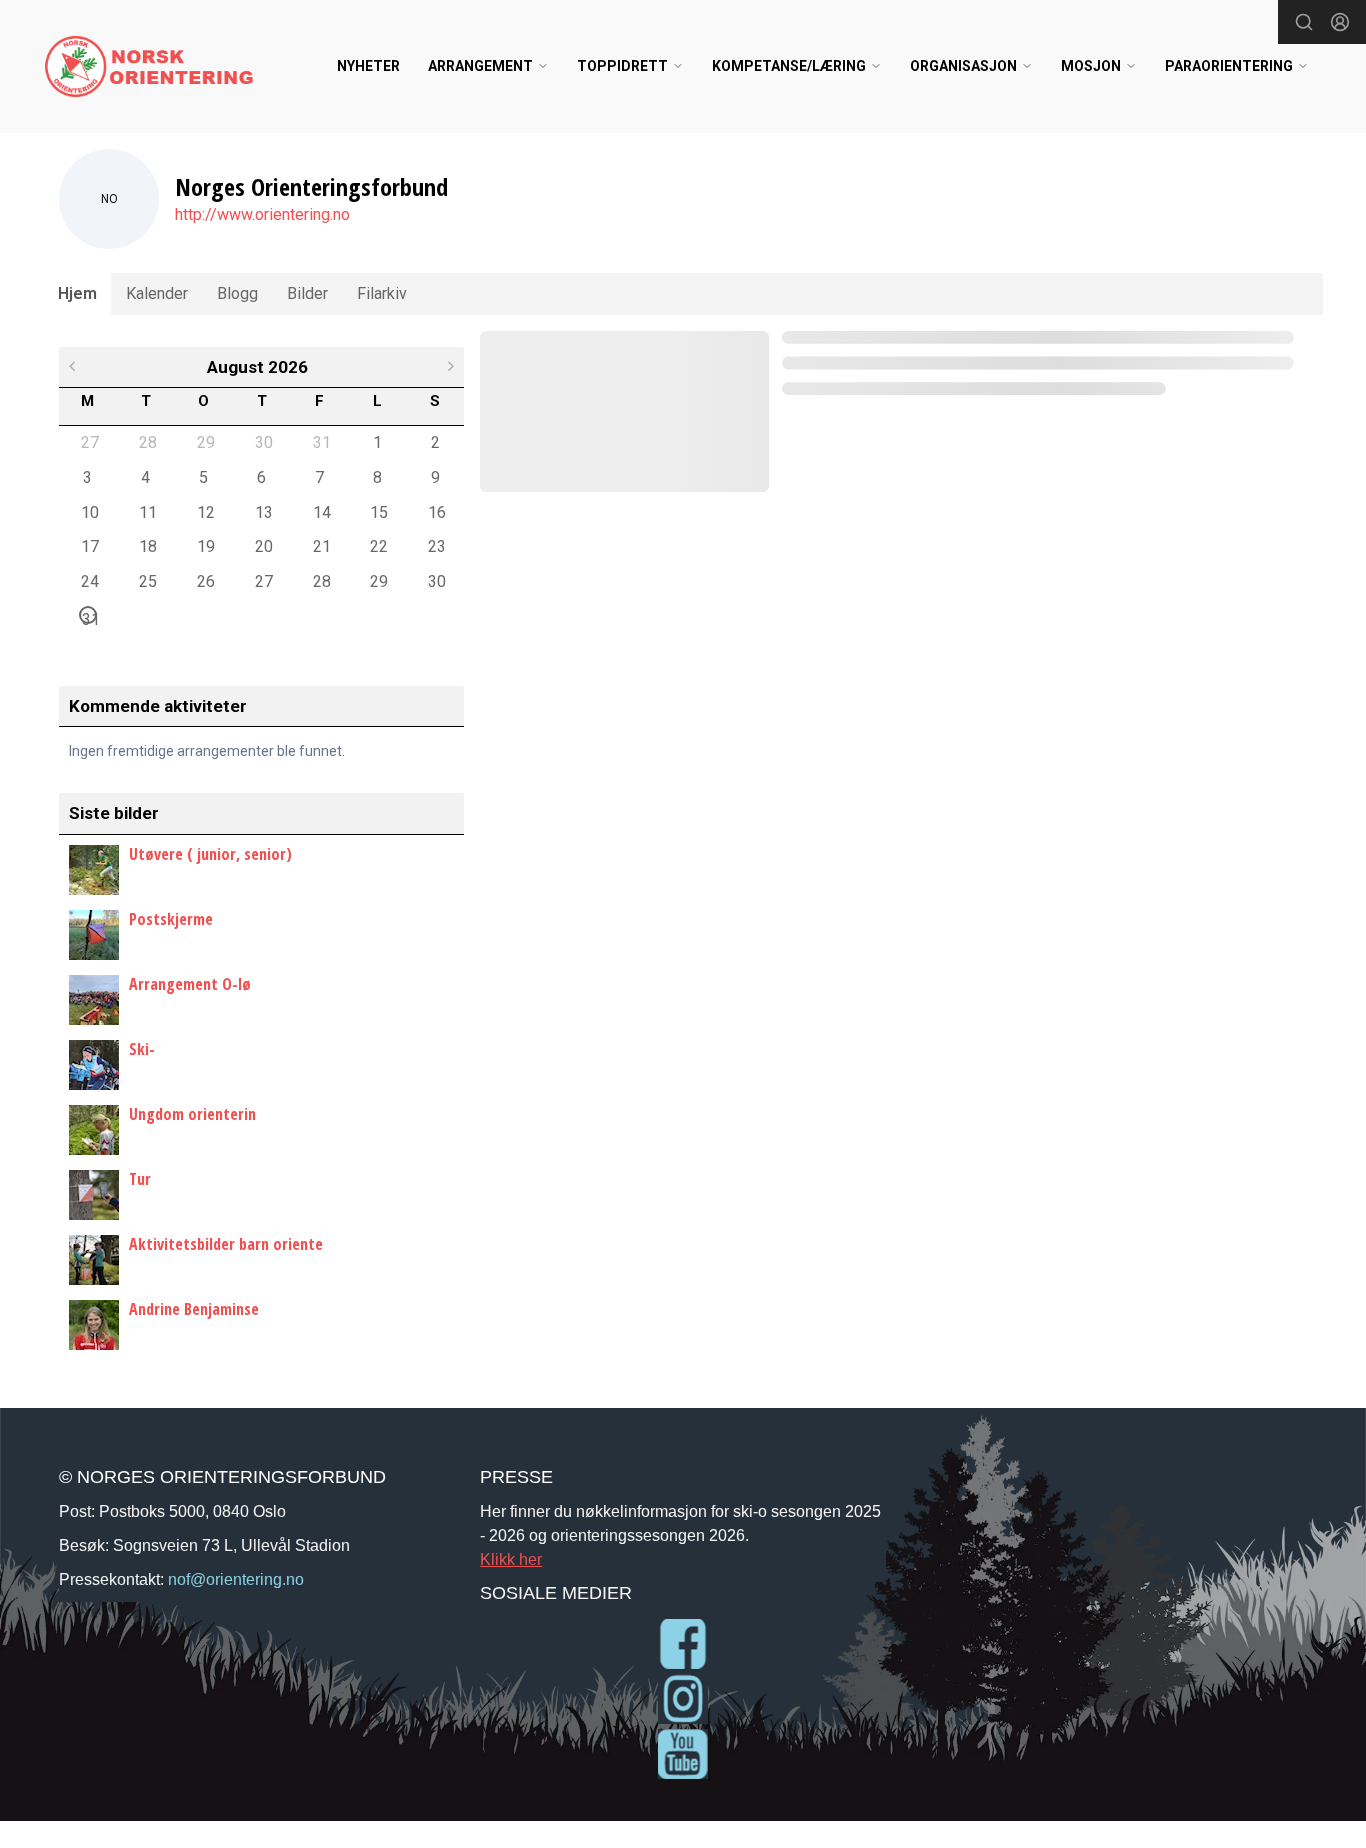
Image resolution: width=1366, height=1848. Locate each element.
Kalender (157, 293)
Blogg (237, 293)
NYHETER (368, 66)
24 (89, 581)
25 (147, 581)
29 (205, 442)
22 (378, 546)
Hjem (77, 293)
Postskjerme (171, 919)
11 (147, 512)
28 (147, 442)
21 (321, 546)
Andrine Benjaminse (194, 1309)
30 (263, 442)
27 (89, 442)
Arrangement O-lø (190, 984)
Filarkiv (382, 293)
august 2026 (257, 367)
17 (89, 546)
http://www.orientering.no (262, 214)
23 (436, 546)
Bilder (307, 293)
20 (263, 546)
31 (321, 442)
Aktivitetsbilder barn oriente (226, 1244)
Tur (140, 1179)
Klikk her (511, 1559)
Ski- (142, 1049)
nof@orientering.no (236, 1579)
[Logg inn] (1340, 22)
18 (147, 546)
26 (205, 581)
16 (436, 512)
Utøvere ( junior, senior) (210, 854)
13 (263, 512)
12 (205, 512)
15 (378, 512)
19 (205, 546)
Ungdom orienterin (192, 1114)
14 (321, 512)
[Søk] (1304, 22)
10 (89, 512)
